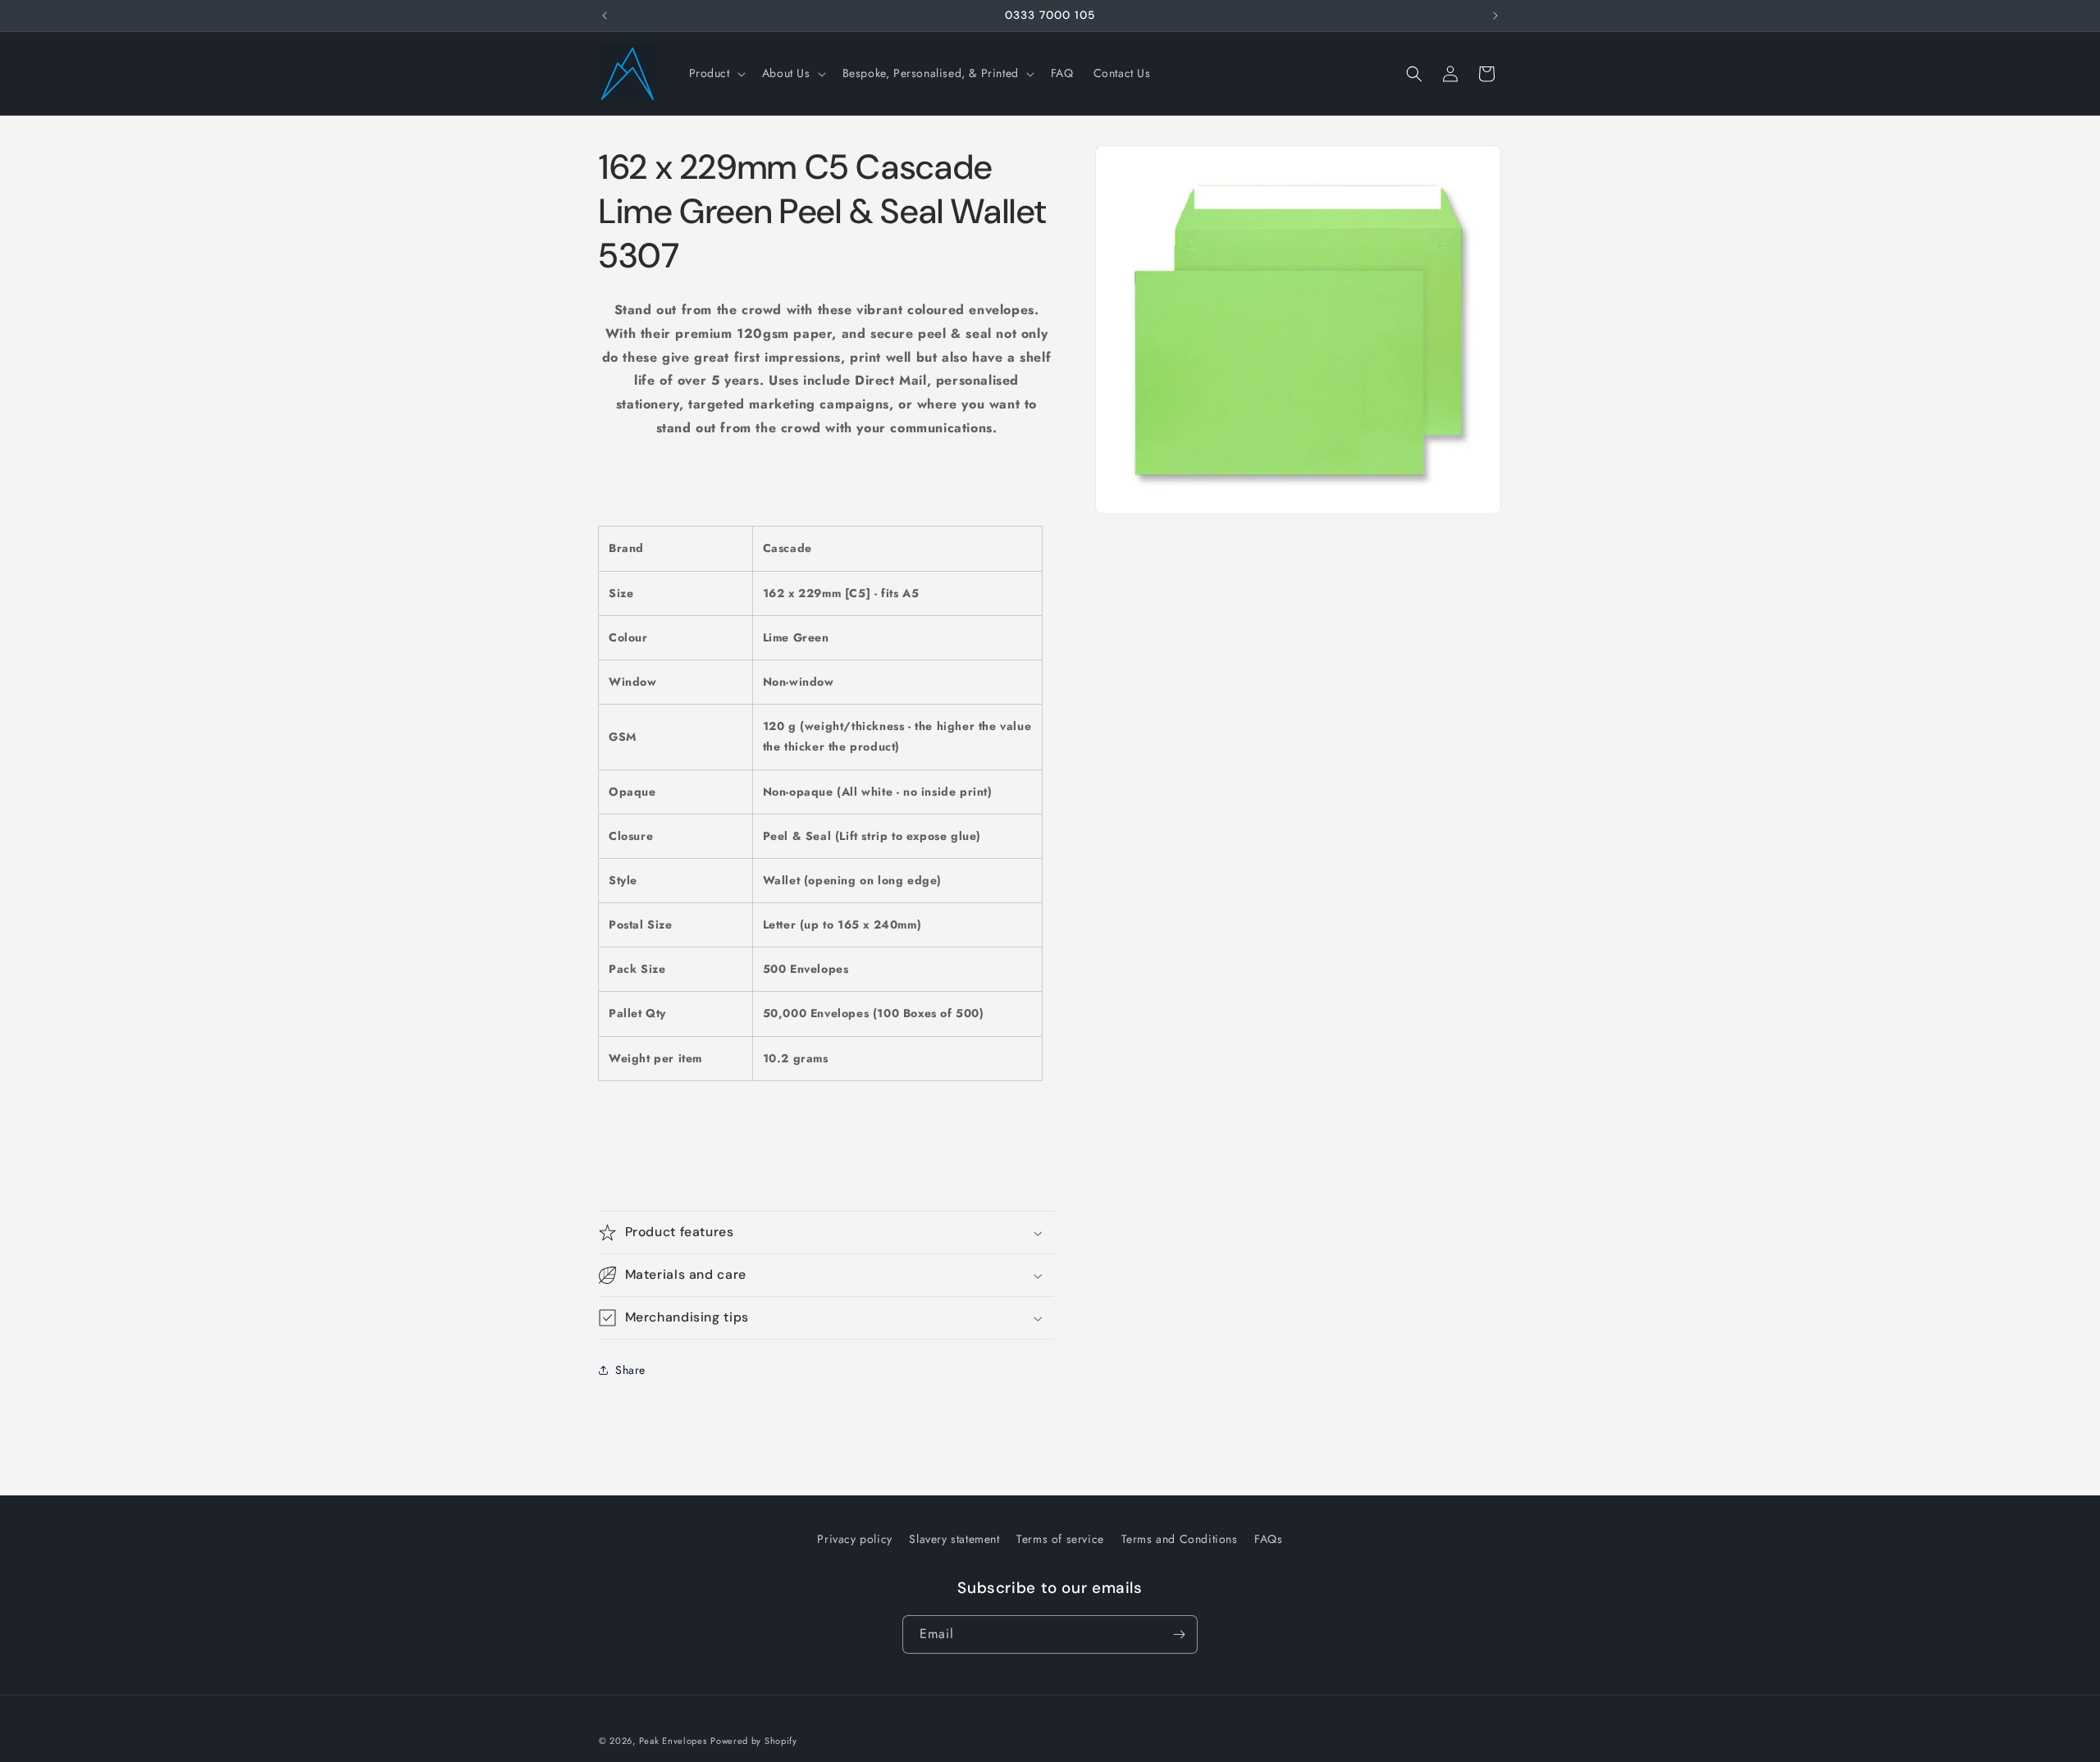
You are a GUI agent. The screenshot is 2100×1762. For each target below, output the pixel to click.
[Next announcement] (1495, 16)
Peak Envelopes (673, 1741)
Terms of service (1060, 1539)
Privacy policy (854, 1539)
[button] (716, 73)
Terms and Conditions (1180, 1539)
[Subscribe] (1179, 1634)
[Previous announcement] (605, 16)
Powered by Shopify (754, 1741)
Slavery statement (954, 1539)
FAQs (1268, 1539)
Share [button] (630, 1370)
